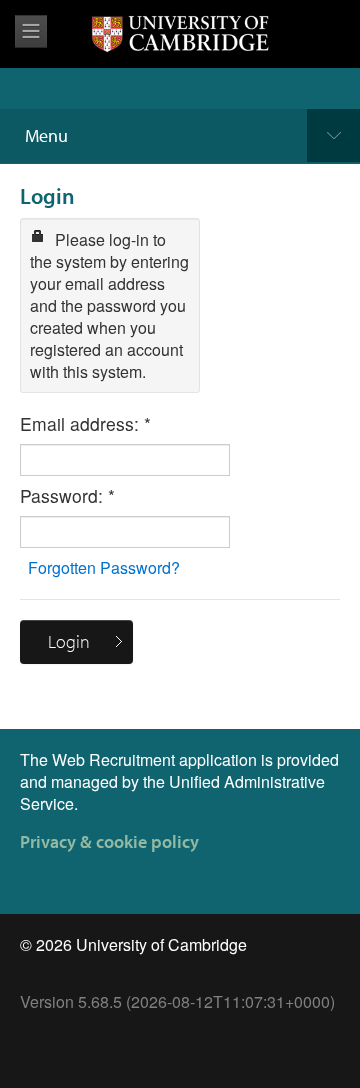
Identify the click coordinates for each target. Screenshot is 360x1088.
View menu (31, 31)
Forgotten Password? (104, 567)
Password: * (67, 496)
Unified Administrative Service (172, 792)
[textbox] (125, 460)
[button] (76, 642)
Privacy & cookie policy (109, 841)
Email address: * (85, 424)
